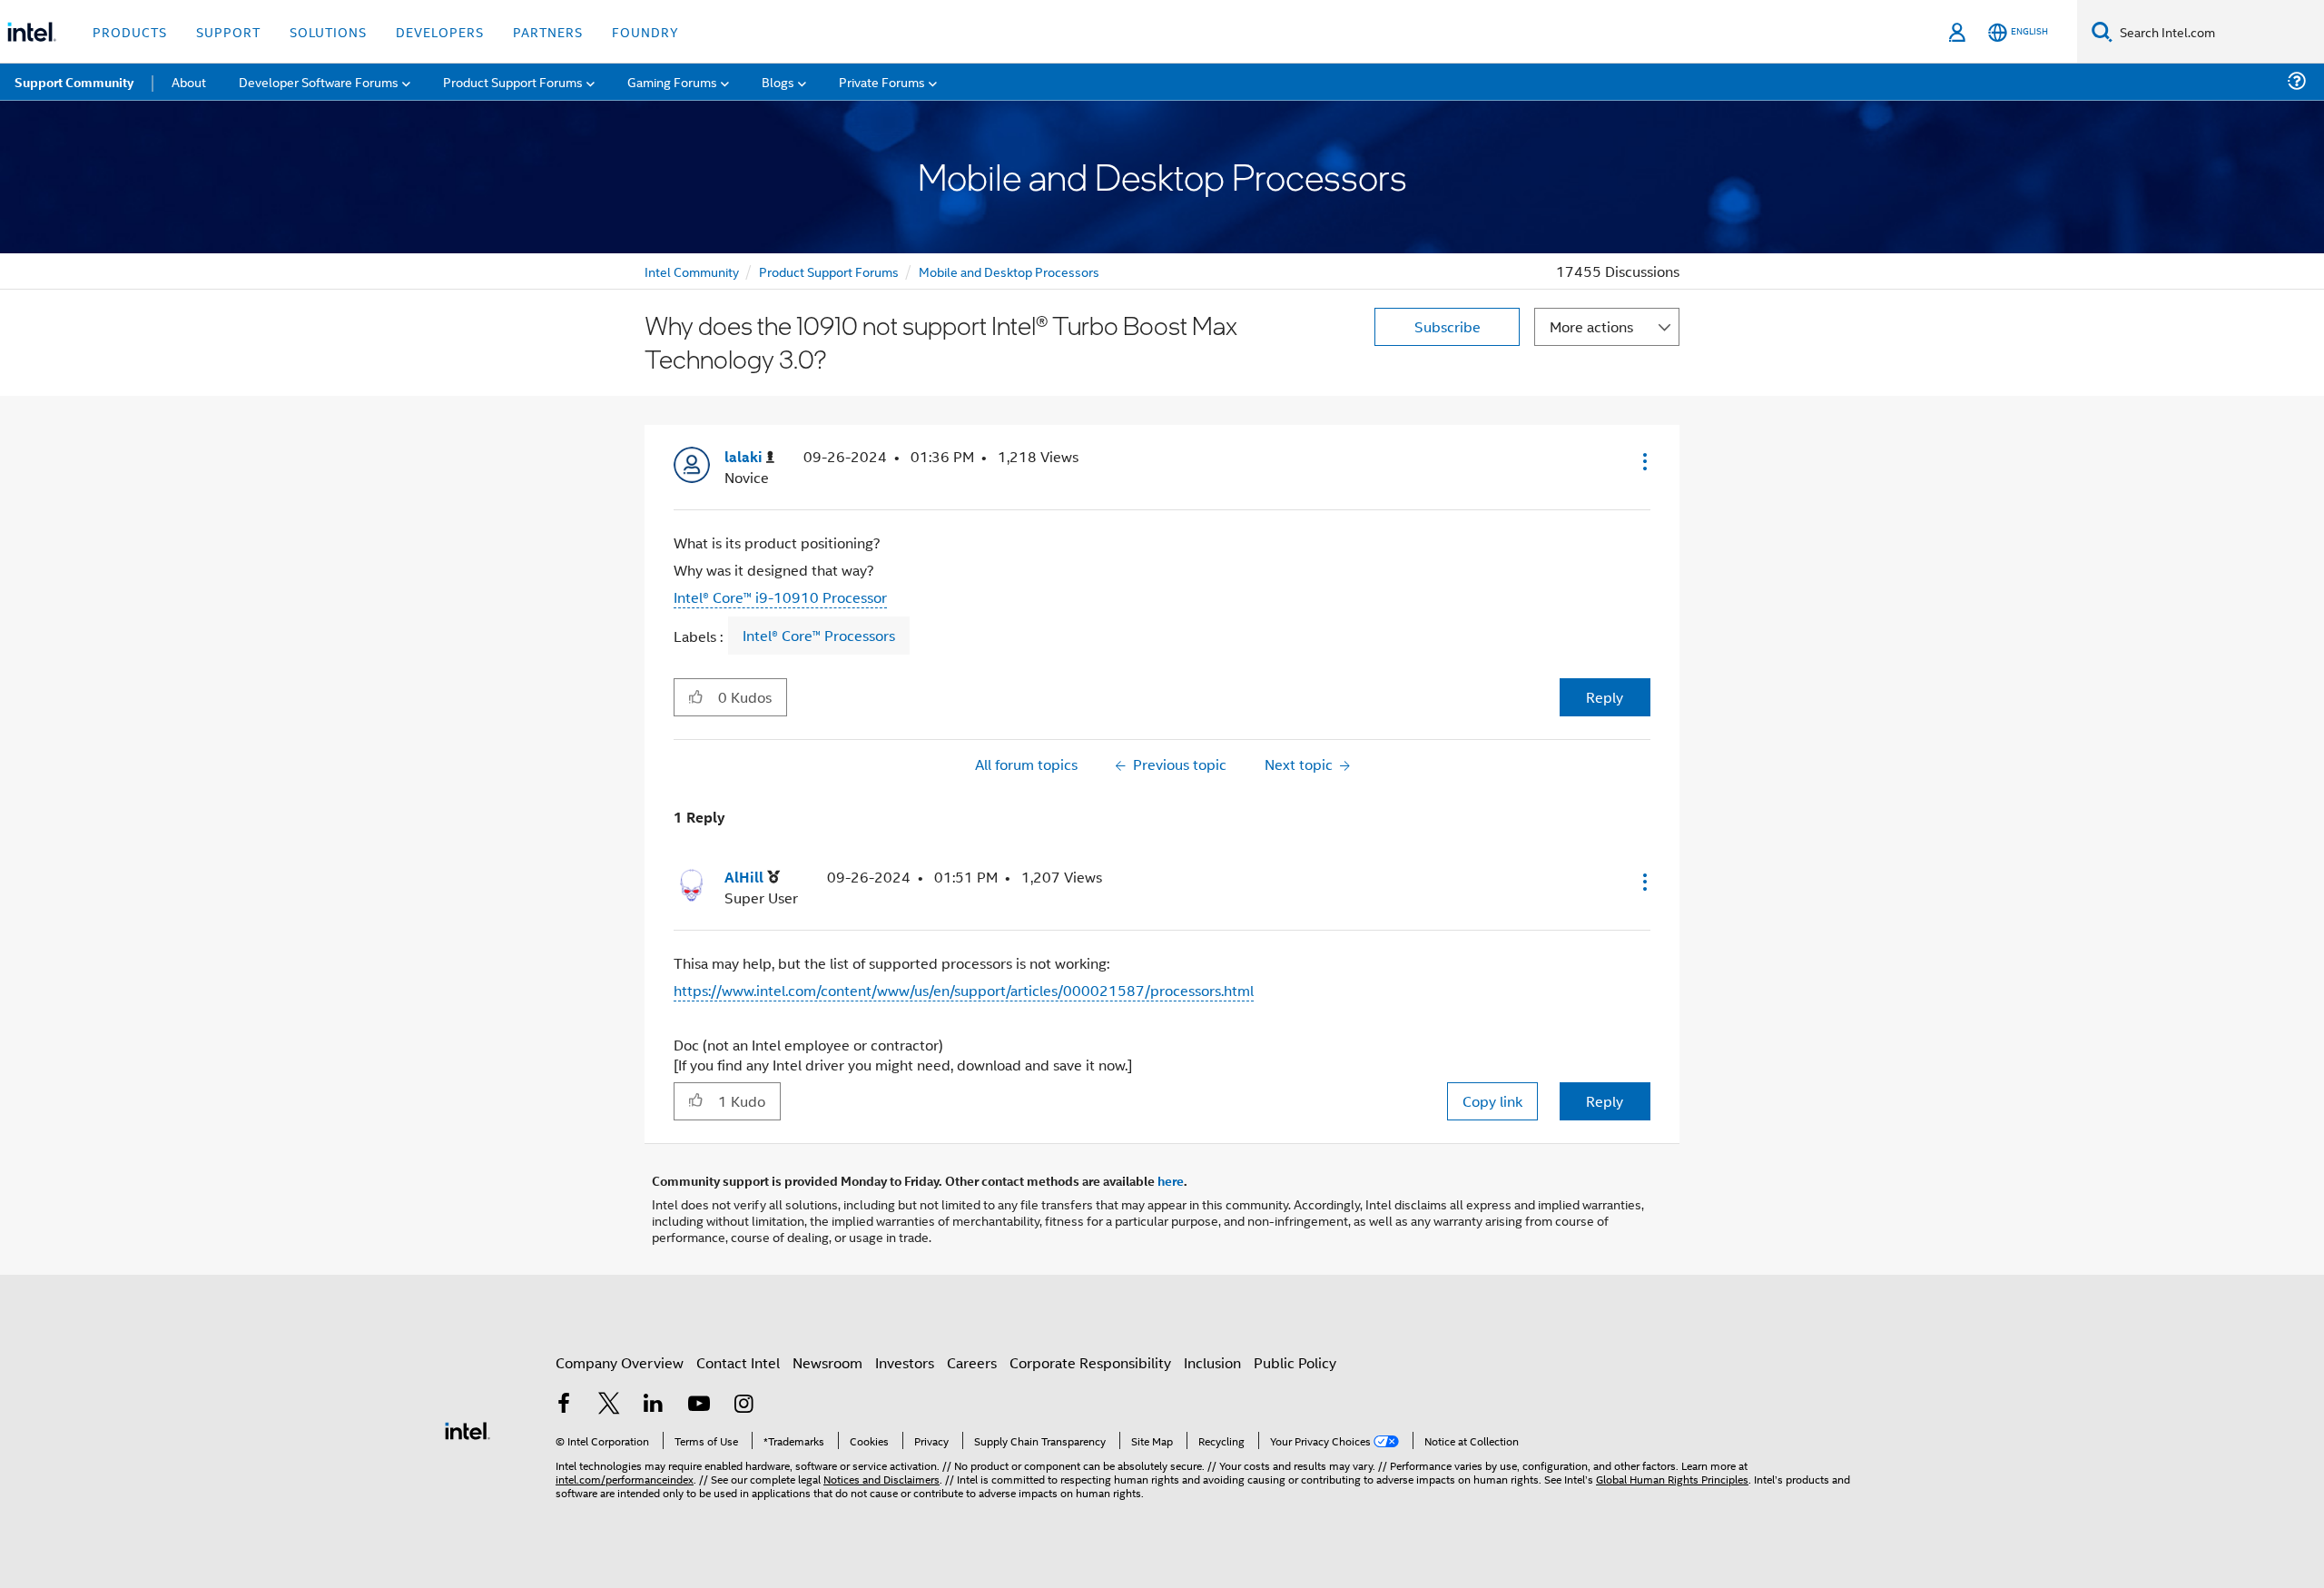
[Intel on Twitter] (609, 1405)
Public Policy (1295, 1362)
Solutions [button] (328, 31)
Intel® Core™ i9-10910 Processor (780, 597)
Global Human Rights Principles (1672, 1479)
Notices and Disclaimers (881, 1479)
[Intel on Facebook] (564, 1405)
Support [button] (228, 31)
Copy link (1492, 1101)
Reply (1605, 697)
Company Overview (620, 1362)
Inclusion (1212, 1362)
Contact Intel (738, 1362)
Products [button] (130, 31)
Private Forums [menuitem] (882, 81)
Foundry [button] (645, 31)
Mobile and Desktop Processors (1009, 271)
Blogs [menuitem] (778, 81)
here (1171, 1180)
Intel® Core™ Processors (819, 636)
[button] (1643, 461)
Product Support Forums (829, 271)
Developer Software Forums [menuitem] (319, 81)
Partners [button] (548, 31)
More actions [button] (1591, 326)
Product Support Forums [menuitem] (513, 81)
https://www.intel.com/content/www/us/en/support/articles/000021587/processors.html (964, 990)
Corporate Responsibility (1090, 1362)
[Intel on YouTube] (699, 1405)
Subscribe (1448, 326)
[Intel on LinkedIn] (654, 1405)
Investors (905, 1362)
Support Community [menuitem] (74, 82)
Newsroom (827, 1362)
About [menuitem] (189, 81)
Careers (972, 1362)
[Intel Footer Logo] (468, 1429)
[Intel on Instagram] (743, 1405)
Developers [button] (440, 31)
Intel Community (692, 271)
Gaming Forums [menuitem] (672, 81)
